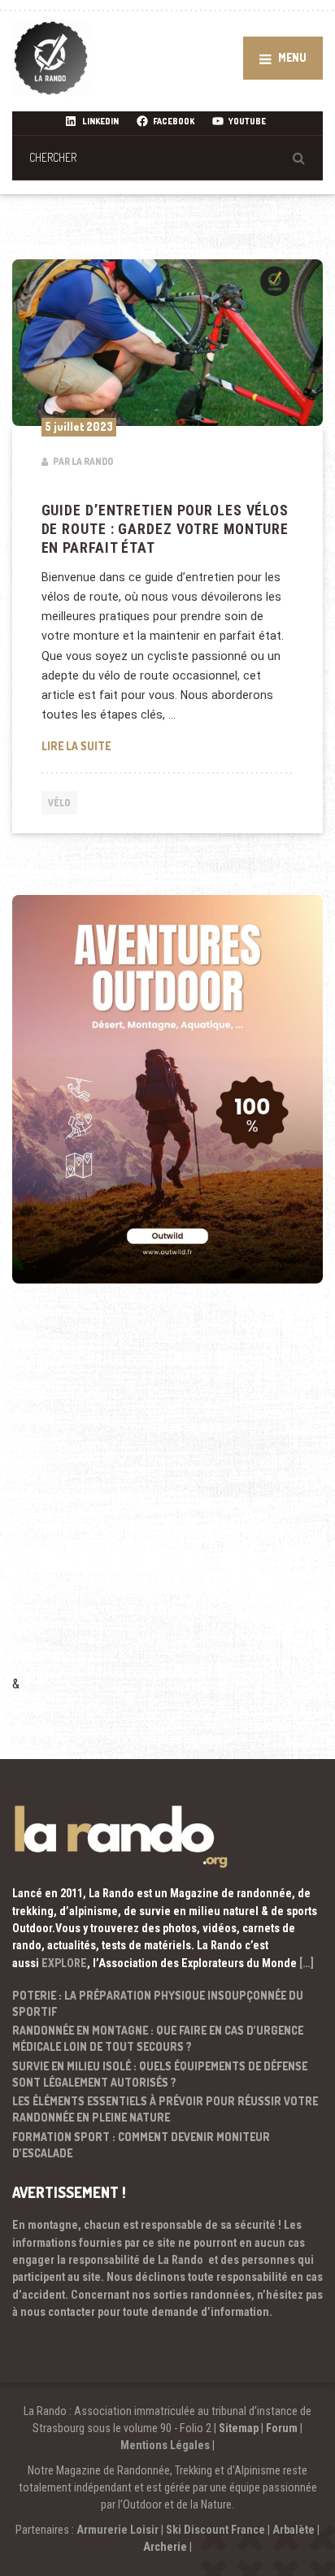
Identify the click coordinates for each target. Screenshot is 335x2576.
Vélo (59, 803)
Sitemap (239, 2428)
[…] (307, 1963)
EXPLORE (64, 1963)
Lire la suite (168, 745)
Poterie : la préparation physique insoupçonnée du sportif (158, 2003)
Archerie (165, 2547)
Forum (282, 2428)
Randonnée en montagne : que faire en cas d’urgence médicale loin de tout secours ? (158, 2038)
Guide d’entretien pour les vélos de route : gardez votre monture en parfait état (165, 529)
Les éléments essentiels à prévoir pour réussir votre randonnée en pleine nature (165, 2109)
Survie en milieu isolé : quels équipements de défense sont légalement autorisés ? (160, 2074)
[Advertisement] (167, 1501)
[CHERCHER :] (167, 157)
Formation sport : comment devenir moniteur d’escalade (141, 2145)
